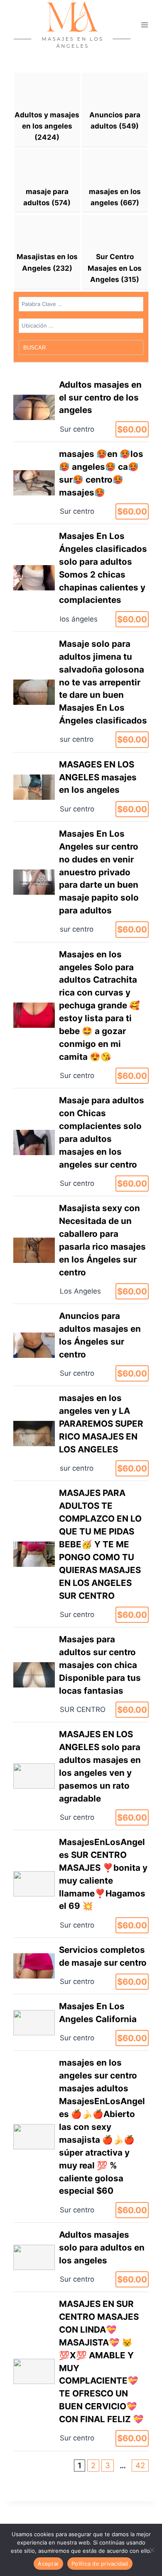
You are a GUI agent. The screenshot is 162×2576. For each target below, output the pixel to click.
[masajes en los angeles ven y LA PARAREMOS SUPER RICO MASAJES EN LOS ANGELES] (81, 1433)
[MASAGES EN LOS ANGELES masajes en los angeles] (81, 787)
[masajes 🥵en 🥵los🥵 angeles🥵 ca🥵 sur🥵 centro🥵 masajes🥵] (81, 483)
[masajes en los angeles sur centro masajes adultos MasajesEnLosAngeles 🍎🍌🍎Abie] (81, 2137)
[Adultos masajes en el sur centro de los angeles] (81, 407)
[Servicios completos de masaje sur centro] (81, 1966)
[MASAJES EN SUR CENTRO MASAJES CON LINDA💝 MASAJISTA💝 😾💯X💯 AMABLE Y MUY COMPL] (81, 2371)
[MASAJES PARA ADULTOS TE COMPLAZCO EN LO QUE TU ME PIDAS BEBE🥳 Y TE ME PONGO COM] (81, 1554)
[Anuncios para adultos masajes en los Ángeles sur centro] (81, 1345)
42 (140, 2466)
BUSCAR (35, 348)
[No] (152, 2550)
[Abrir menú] (144, 25)
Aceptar (48, 2564)
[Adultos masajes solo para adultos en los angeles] (81, 2257)
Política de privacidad (100, 2564)
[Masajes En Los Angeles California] (81, 2022)
